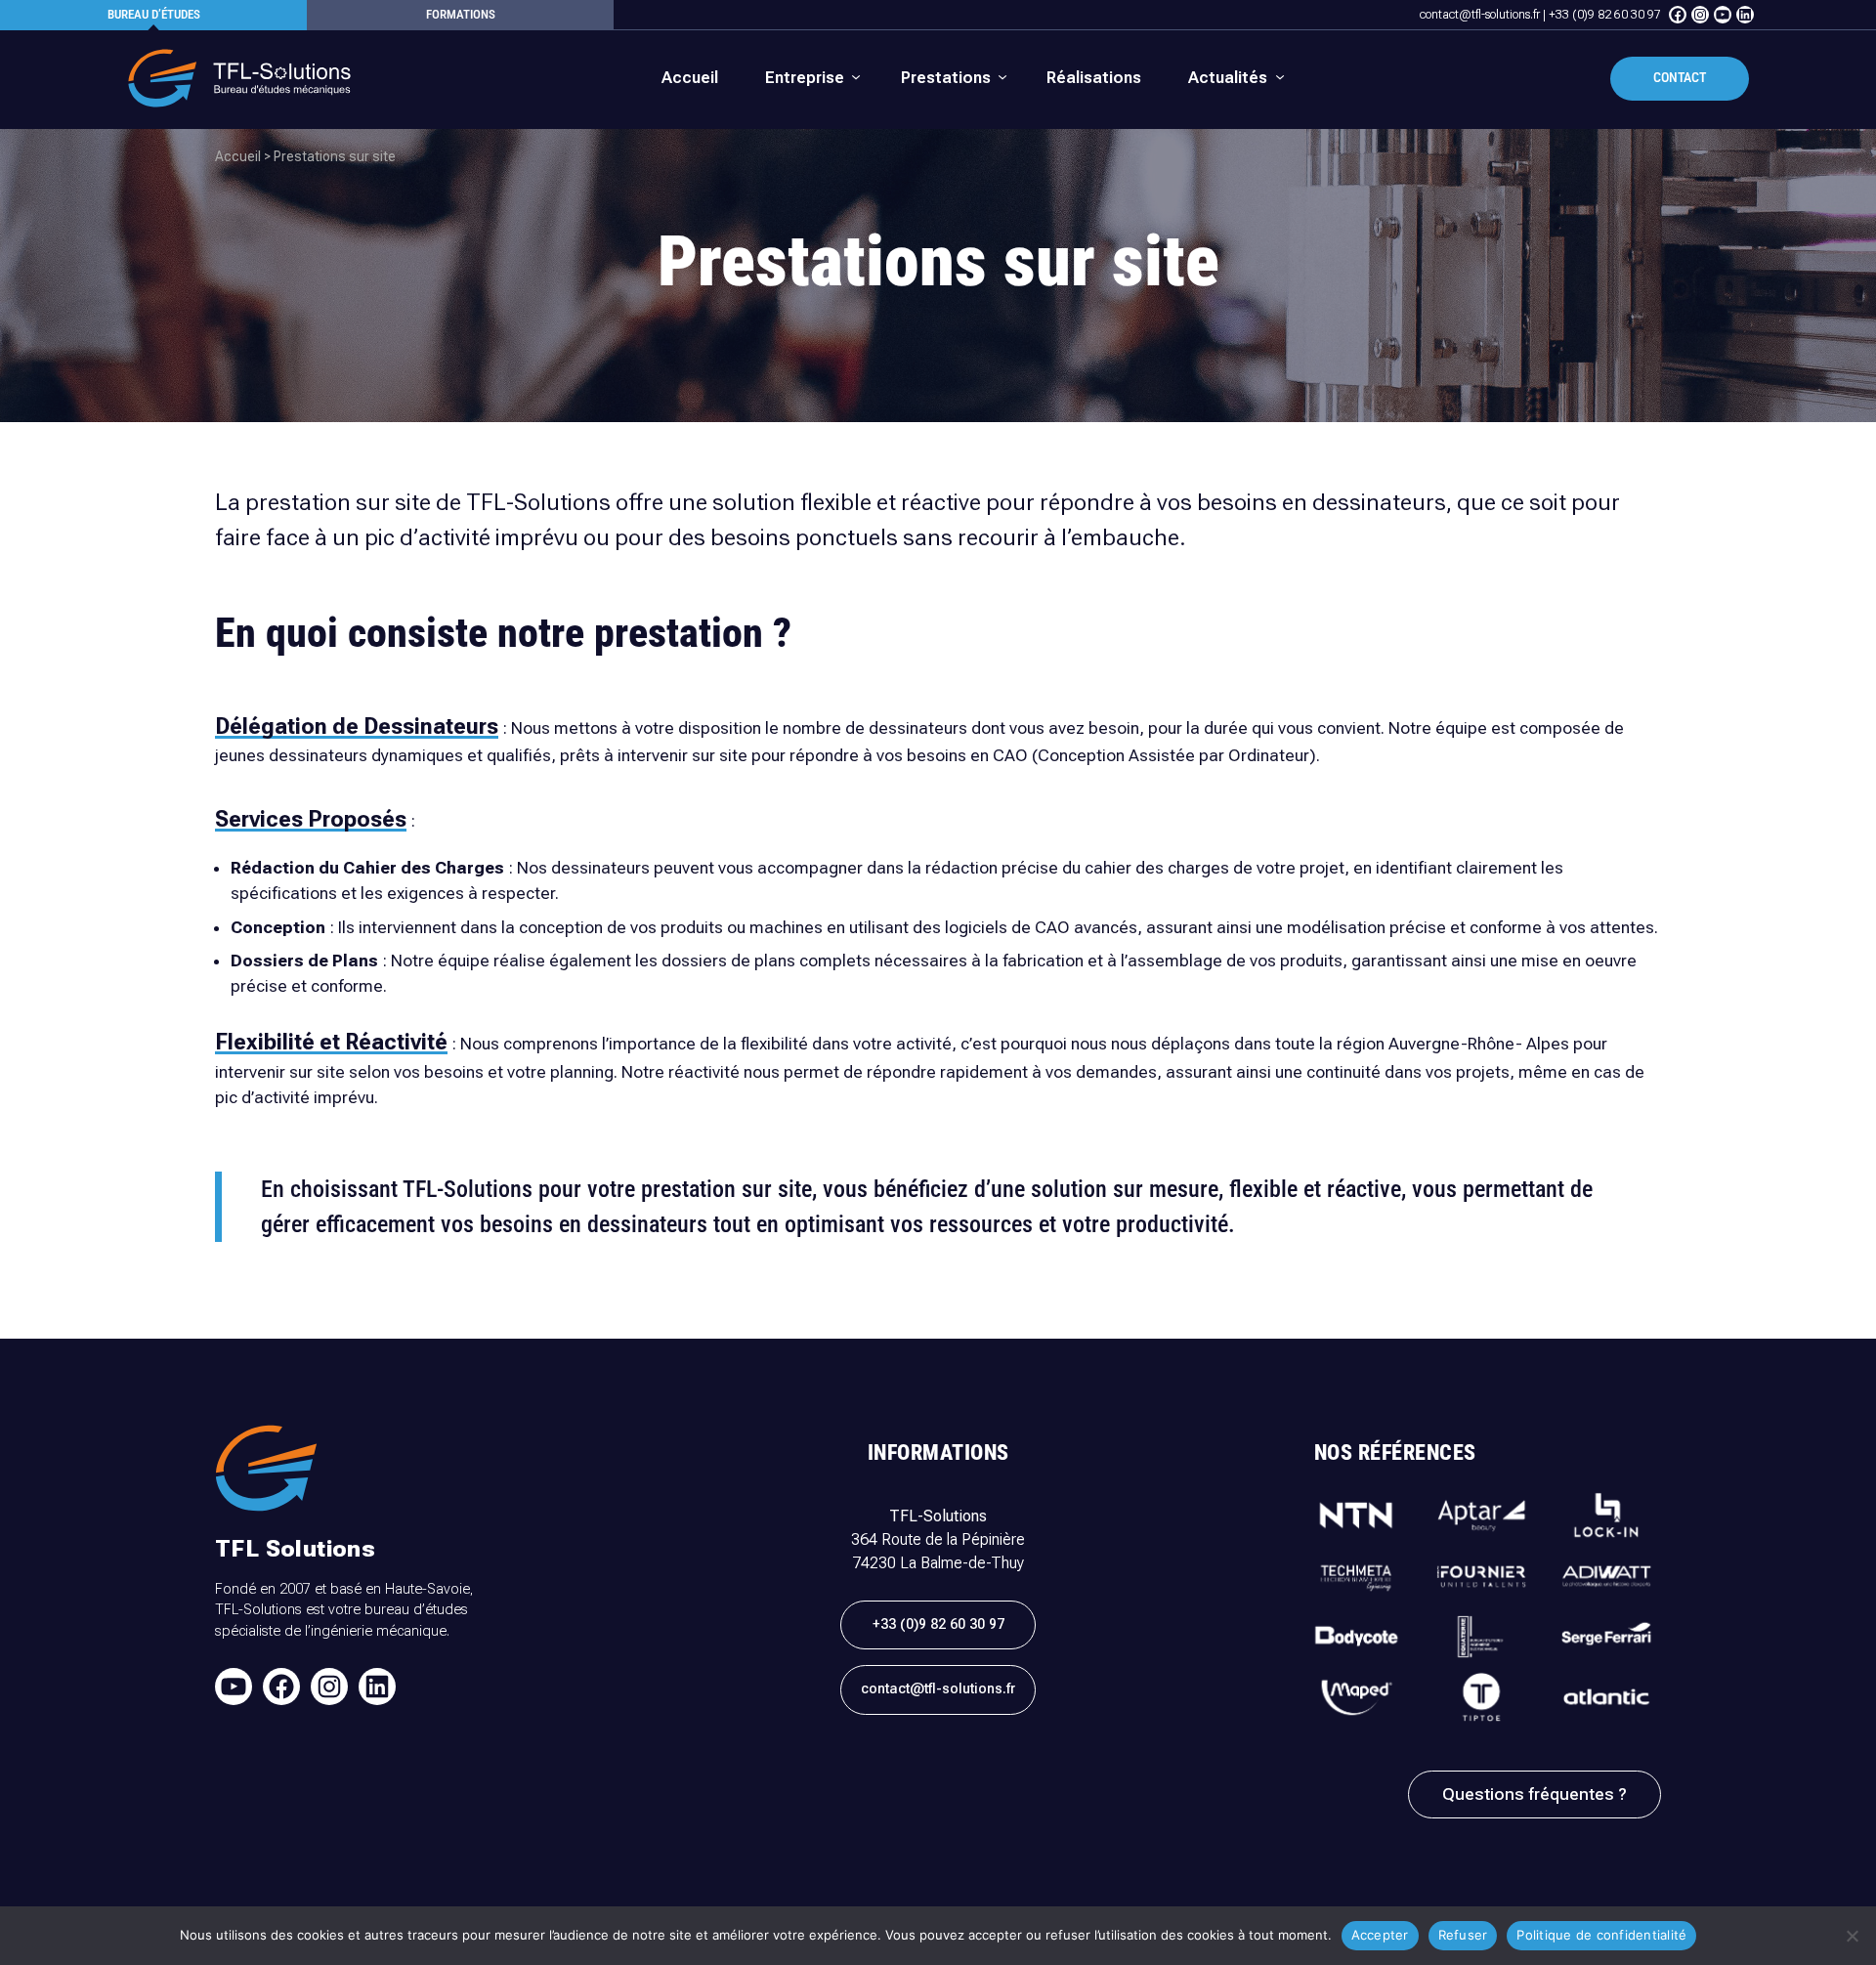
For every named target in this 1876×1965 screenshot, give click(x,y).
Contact (1680, 78)
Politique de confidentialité (1601, 1935)
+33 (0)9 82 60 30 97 (1605, 15)
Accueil (238, 156)
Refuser (1463, 1935)
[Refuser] (1852, 1936)
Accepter (1380, 1935)
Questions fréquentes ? (1535, 1794)
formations (461, 14)
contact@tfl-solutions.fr (1480, 15)
